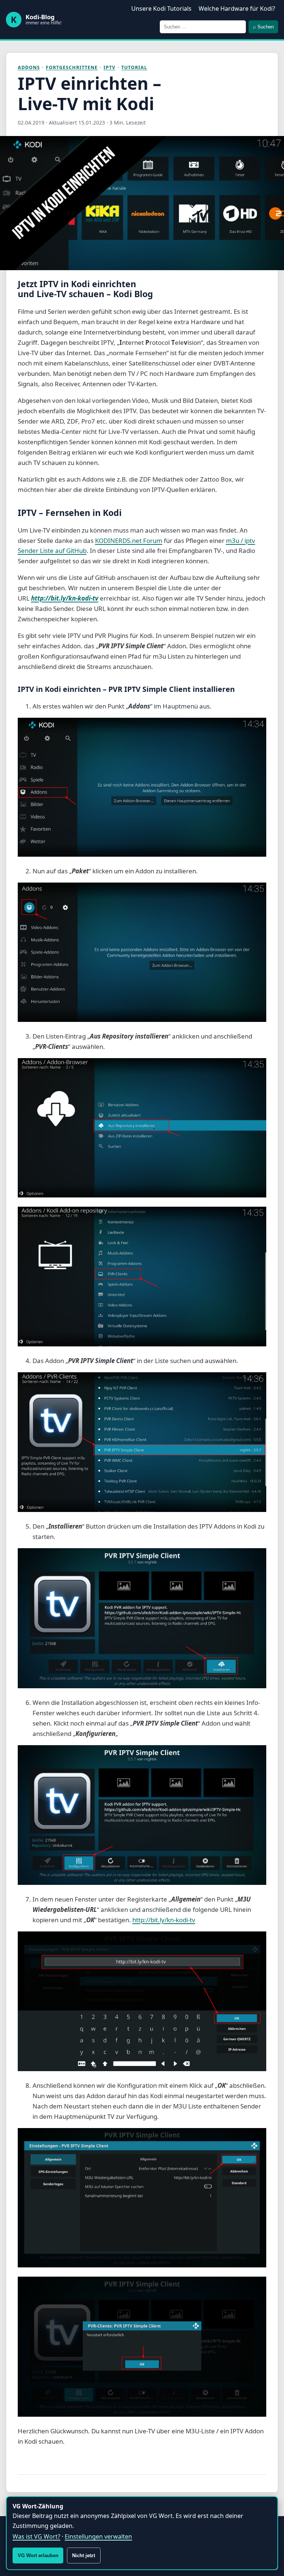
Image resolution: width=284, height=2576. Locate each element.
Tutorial (134, 67)
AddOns (29, 67)
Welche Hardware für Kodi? (237, 9)
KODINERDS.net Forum (129, 541)
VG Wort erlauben (38, 2555)
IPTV (109, 67)
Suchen (263, 27)
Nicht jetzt (84, 2555)
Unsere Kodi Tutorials (161, 9)
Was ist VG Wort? (36, 2536)
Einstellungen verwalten (98, 2536)
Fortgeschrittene (72, 67)
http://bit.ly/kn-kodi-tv (65, 598)
